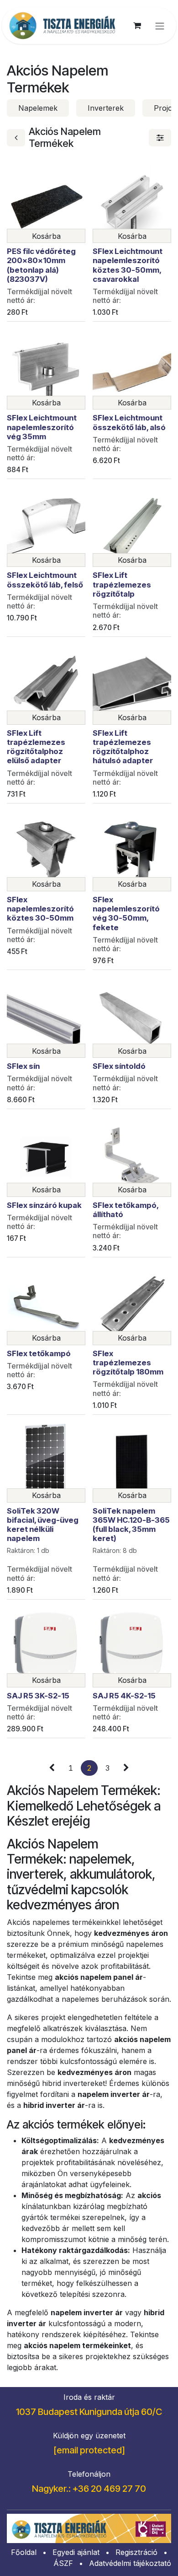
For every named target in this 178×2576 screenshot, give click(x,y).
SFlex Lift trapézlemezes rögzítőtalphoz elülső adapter (36, 747)
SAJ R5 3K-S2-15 (38, 1696)
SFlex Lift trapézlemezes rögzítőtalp (122, 584)
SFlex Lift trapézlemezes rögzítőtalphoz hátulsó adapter (123, 747)
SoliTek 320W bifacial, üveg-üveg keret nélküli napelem (43, 1525)
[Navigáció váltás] (160, 26)
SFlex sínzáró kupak (44, 1205)
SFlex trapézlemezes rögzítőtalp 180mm (128, 1363)
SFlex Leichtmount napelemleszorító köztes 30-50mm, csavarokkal (128, 265)
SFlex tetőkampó (39, 1353)
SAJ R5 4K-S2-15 (124, 1696)
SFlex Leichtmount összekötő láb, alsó (129, 422)
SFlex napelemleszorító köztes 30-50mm (40, 909)
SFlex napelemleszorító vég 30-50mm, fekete (126, 913)
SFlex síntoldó (119, 1066)
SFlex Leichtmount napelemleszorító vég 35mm (42, 427)
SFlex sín (23, 1066)
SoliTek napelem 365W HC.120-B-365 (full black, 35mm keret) (131, 1525)
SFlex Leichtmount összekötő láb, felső (45, 580)
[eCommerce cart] (137, 26)
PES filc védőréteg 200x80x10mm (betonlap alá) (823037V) (41, 265)
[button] (46, 236)
